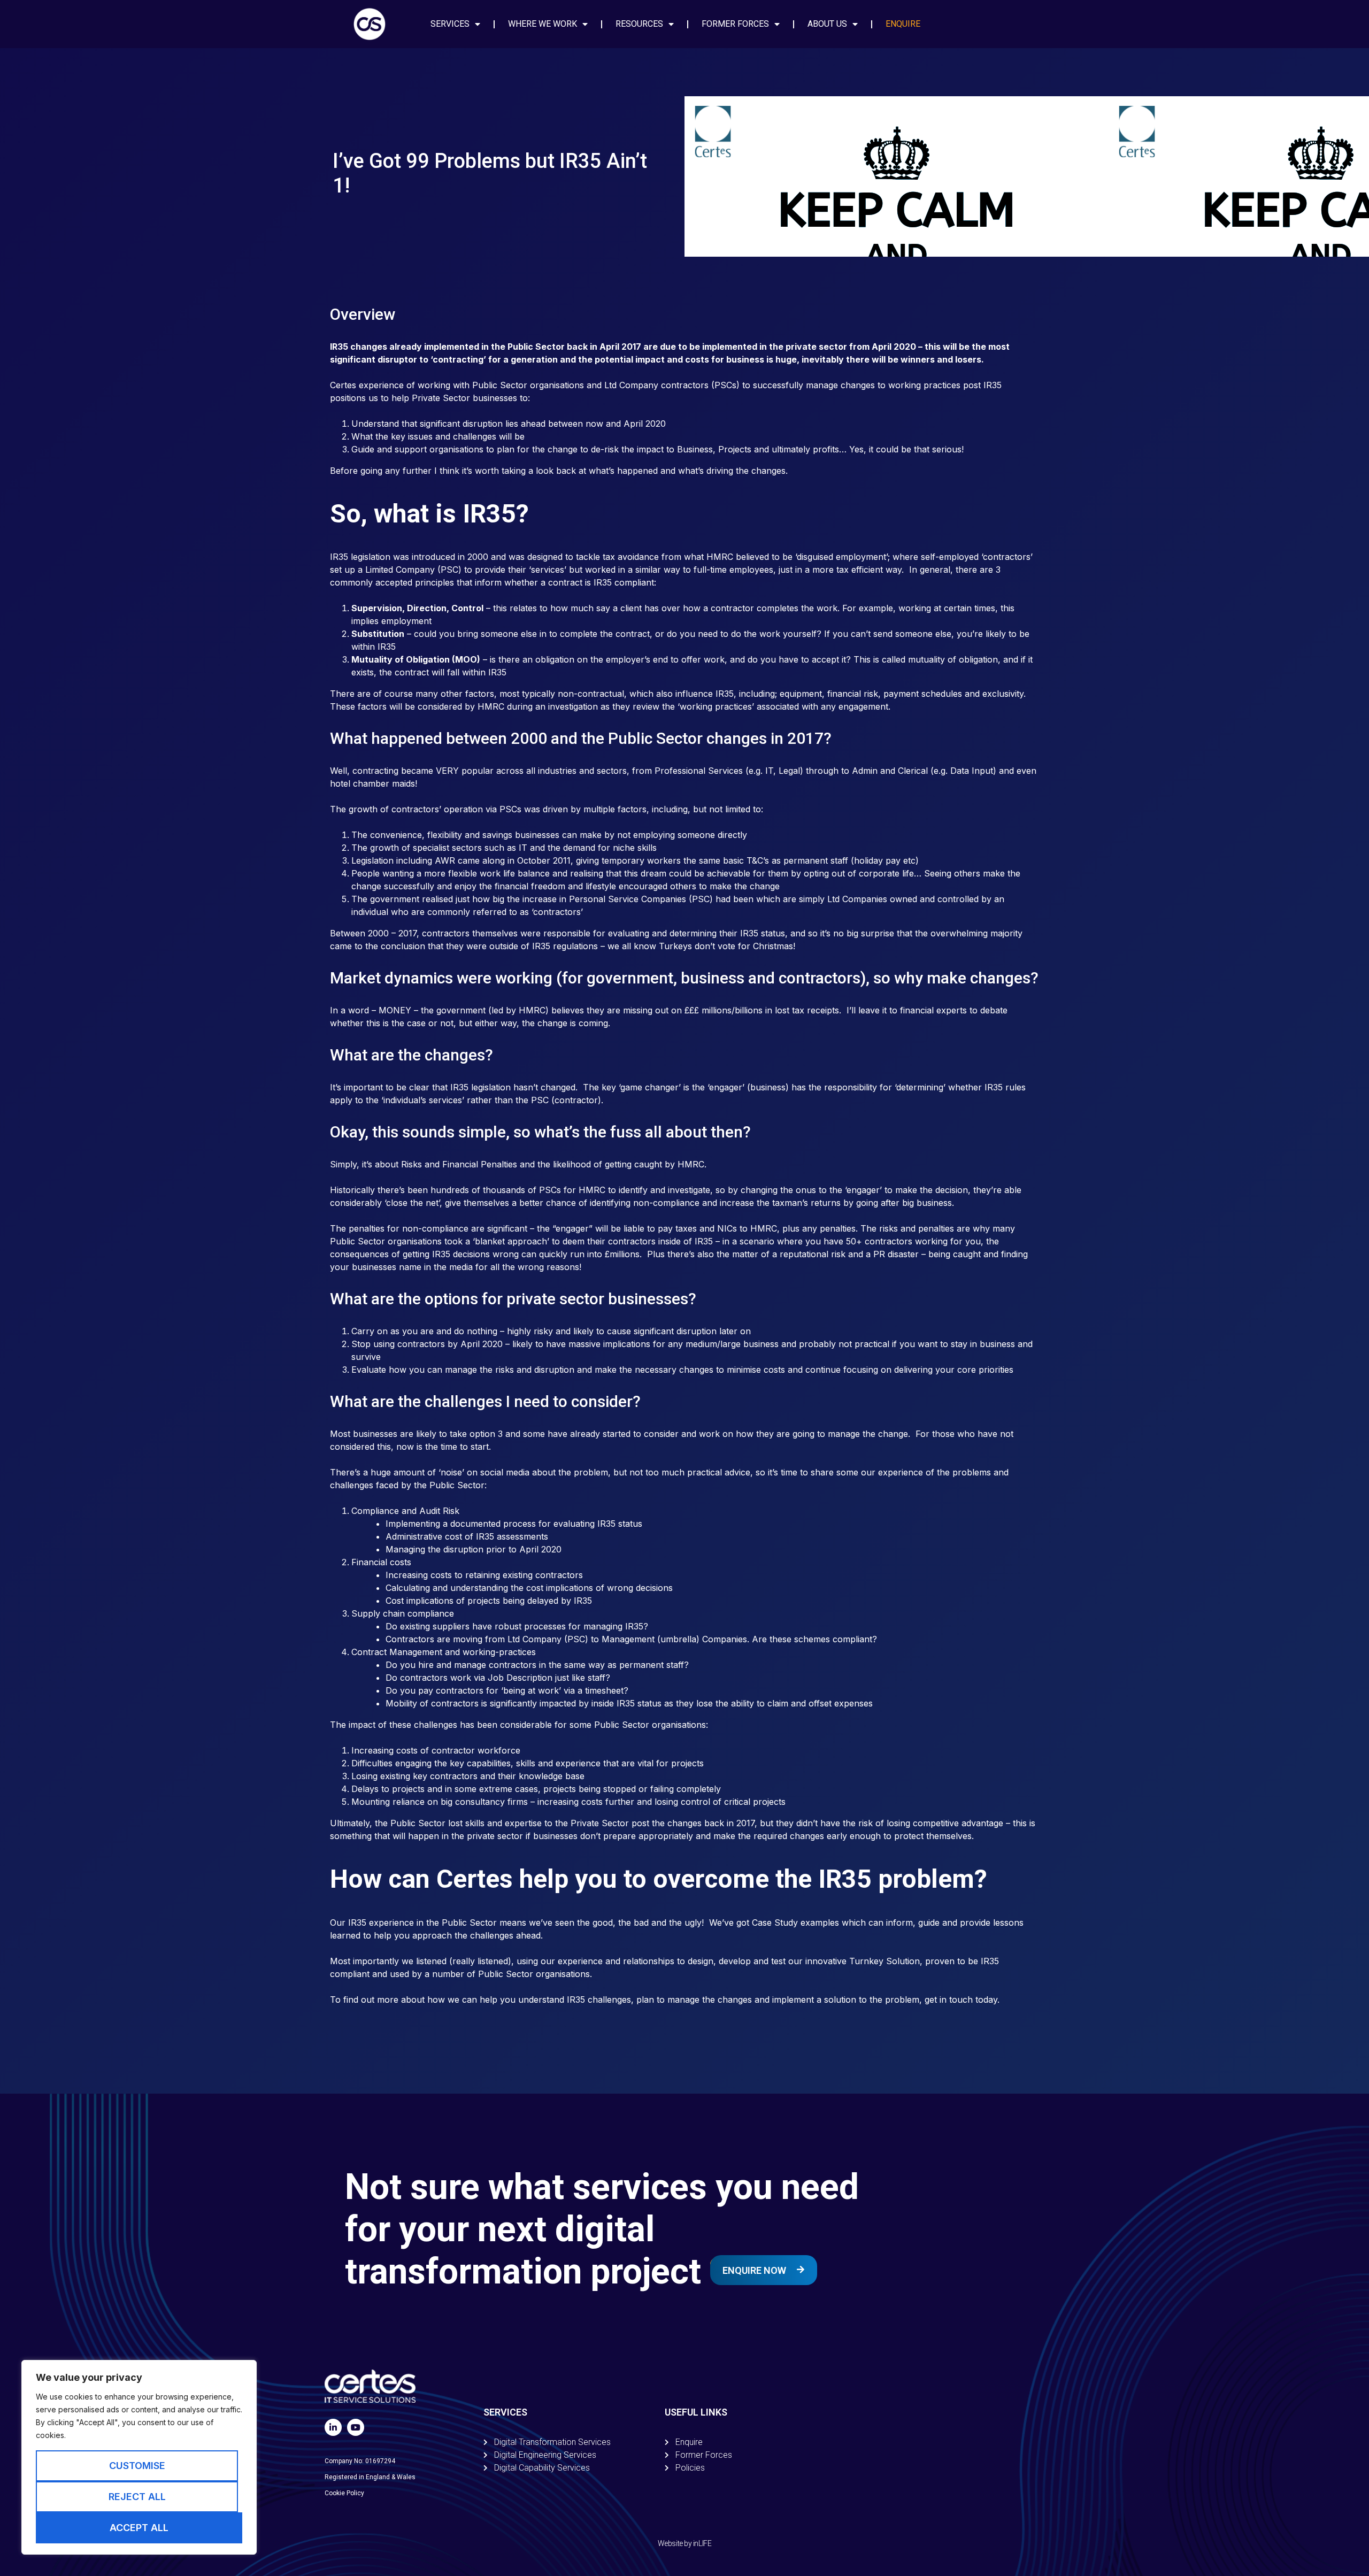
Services (450, 24)
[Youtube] (356, 2427)
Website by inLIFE (684, 2543)
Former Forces (735, 24)
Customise (137, 2466)
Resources (639, 24)
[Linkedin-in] (333, 2427)
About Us (827, 24)
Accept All (139, 2528)
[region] (139, 2457)
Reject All (137, 2497)
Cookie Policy (344, 2493)
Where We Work (543, 24)
